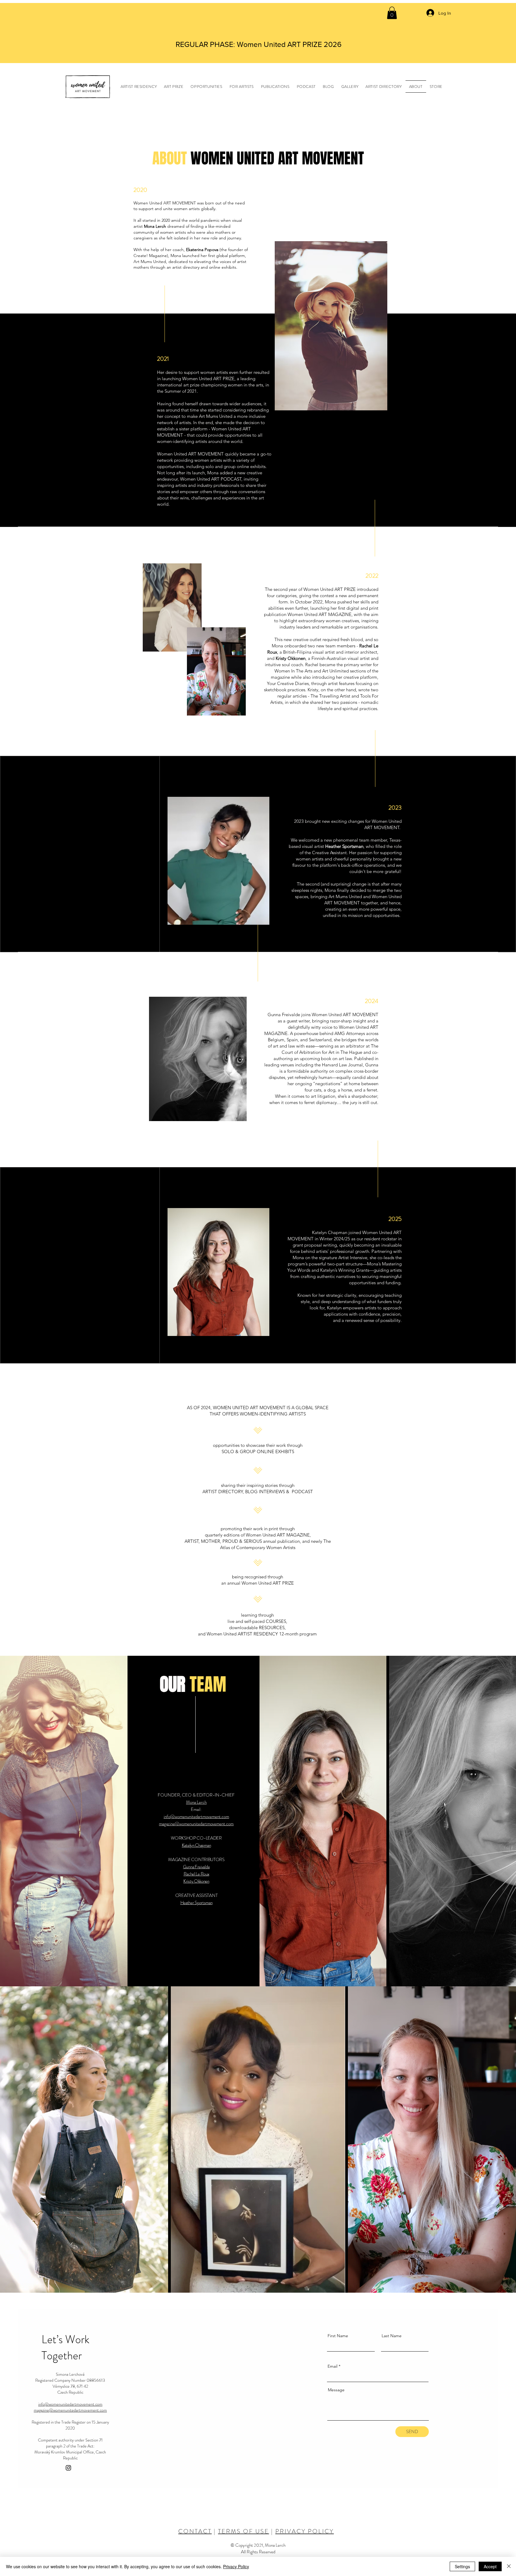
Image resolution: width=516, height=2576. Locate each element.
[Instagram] (68, 2468)
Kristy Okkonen (196, 1881)
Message (336, 2390)
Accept (490, 2566)
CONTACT (195, 2531)
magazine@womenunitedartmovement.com (70, 2410)
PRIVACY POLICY (305, 2531)
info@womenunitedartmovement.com (196, 1817)
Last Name (392, 2336)
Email (333, 2366)
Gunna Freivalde (196, 1867)
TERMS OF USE (244, 2531)
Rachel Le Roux (196, 1874)
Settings (462, 2566)
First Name (338, 2336)
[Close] (509, 2566)
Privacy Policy (236, 2566)
